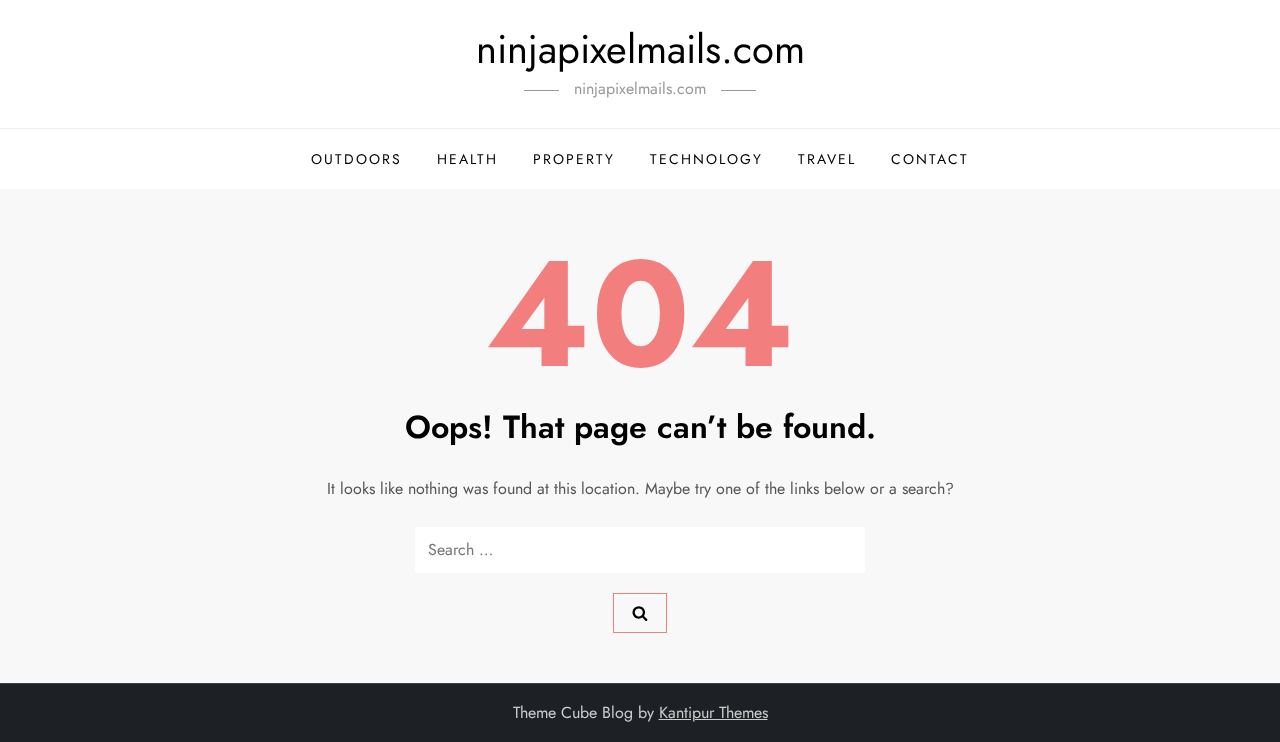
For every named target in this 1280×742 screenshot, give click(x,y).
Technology (706, 159)
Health (467, 159)
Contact (930, 159)
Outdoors (356, 159)
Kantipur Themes (713, 712)
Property (574, 159)
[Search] (640, 613)
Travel (827, 159)
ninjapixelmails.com (640, 49)
